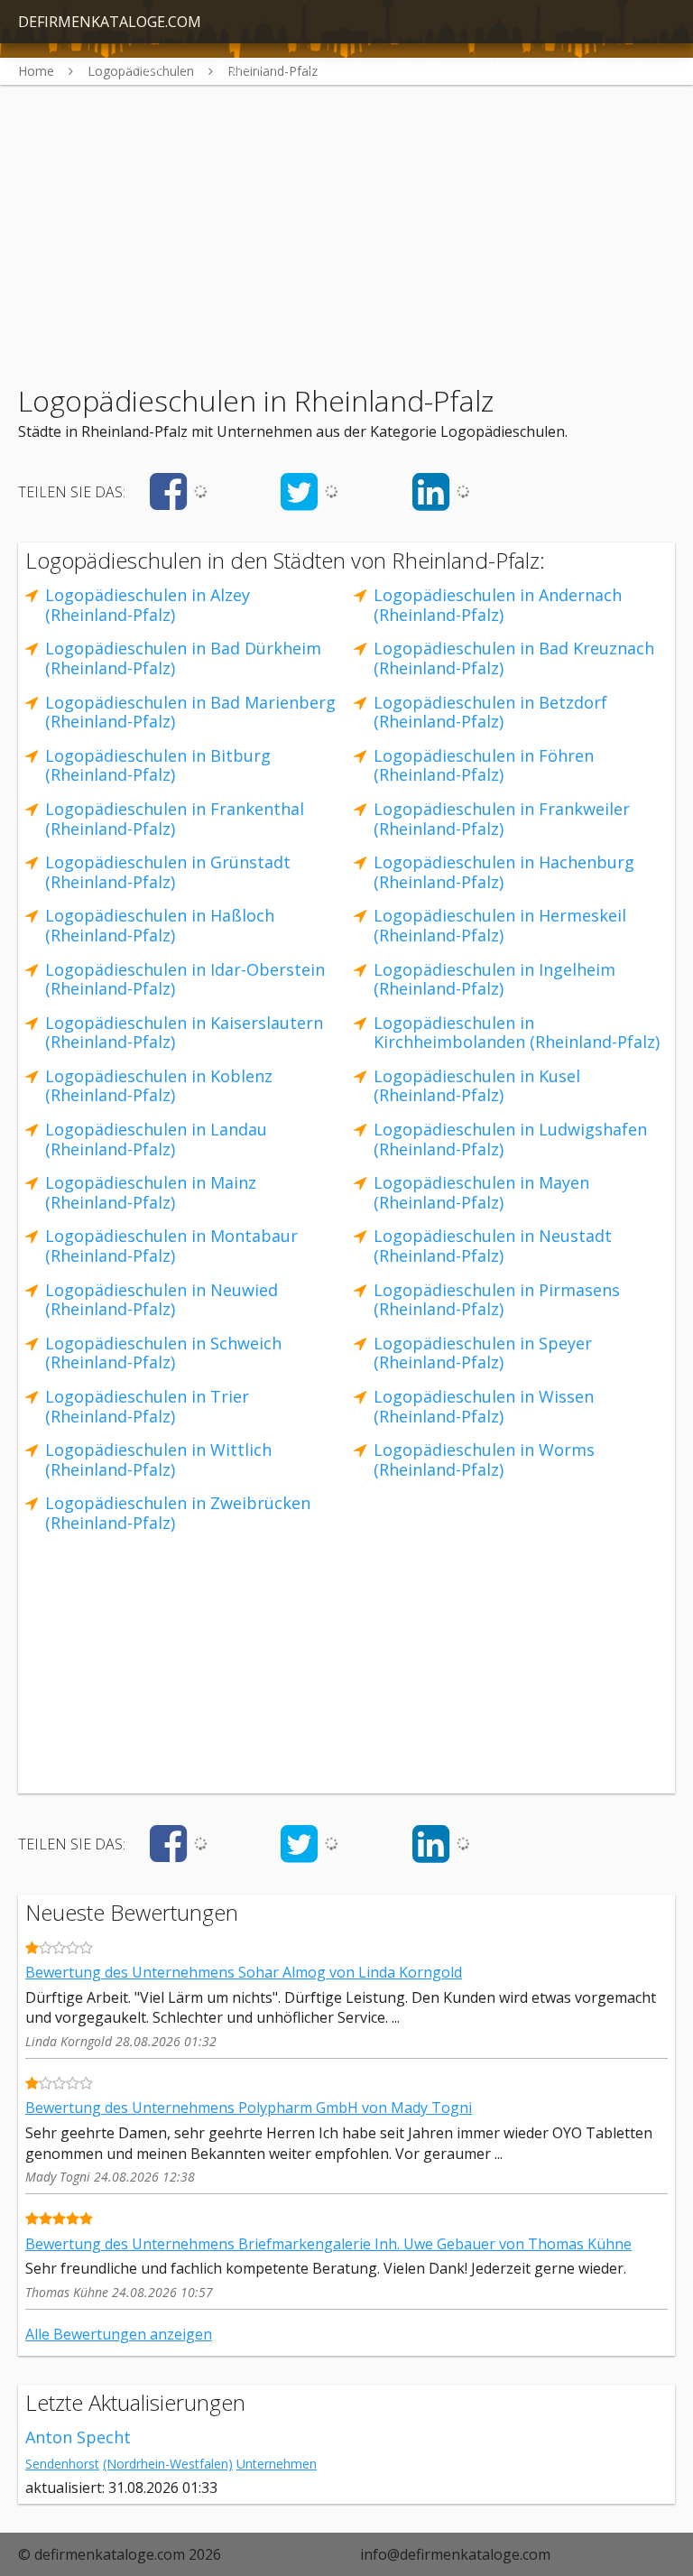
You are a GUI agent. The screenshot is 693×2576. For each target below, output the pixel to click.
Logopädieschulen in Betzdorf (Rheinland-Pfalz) (490, 712)
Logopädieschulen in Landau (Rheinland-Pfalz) (156, 1139)
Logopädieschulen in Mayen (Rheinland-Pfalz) (481, 1192)
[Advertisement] (346, 211)
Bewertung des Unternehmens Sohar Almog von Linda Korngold (244, 1972)
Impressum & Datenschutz (582, 65)
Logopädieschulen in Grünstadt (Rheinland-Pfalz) (168, 872)
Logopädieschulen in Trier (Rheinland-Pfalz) (147, 1406)
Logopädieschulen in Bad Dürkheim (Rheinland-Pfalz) (183, 658)
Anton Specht (78, 2437)
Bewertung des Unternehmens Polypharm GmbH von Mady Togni (249, 2108)
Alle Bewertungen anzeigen (119, 2334)
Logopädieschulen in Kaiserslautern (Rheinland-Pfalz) (184, 1033)
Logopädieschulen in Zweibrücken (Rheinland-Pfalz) (178, 1513)
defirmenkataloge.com (110, 22)
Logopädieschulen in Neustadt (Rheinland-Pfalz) (493, 1246)
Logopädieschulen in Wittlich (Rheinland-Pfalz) (158, 1459)
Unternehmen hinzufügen (385, 65)
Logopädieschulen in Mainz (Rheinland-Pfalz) (151, 1192)
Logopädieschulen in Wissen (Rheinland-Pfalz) (484, 1406)
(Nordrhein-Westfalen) (168, 2464)
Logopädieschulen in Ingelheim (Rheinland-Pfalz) (494, 979)
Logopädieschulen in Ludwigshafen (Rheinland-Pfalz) (510, 1139)
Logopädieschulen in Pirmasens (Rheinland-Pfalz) (497, 1300)
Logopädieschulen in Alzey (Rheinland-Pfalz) (148, 605)
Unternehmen (277, 2464)
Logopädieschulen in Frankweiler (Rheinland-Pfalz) (502, 819)
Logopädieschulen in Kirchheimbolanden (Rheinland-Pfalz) (517, 1033)
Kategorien (151, 65)
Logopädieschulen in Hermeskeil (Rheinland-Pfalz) (500, 925)
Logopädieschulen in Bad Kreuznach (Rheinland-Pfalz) (514, 658)
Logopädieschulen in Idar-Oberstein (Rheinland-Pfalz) (185, 979)
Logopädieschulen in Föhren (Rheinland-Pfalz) (484, 765)
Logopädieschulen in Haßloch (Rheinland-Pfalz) (160, 925)
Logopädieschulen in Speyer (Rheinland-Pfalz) (483, 1353)
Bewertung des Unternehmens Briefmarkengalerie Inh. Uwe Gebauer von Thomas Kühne (328, 2244)
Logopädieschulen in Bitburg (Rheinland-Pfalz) (158, 765)
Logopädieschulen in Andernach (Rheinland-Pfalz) (498, 605)
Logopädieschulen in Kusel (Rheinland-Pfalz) (477, 1086)
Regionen (245, 65)
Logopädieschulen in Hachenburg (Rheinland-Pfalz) (504, 872)
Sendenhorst (62, 2464)
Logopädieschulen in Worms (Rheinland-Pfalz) (484, 1459)
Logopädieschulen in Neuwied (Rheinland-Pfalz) (162, 1300)
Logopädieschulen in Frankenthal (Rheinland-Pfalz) (175, 819)
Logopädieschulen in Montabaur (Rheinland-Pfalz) (171, 1246)
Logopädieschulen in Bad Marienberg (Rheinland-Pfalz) (190, 712)
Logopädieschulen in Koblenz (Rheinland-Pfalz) (159, 1086)
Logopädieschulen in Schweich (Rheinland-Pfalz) (163, 1353)
